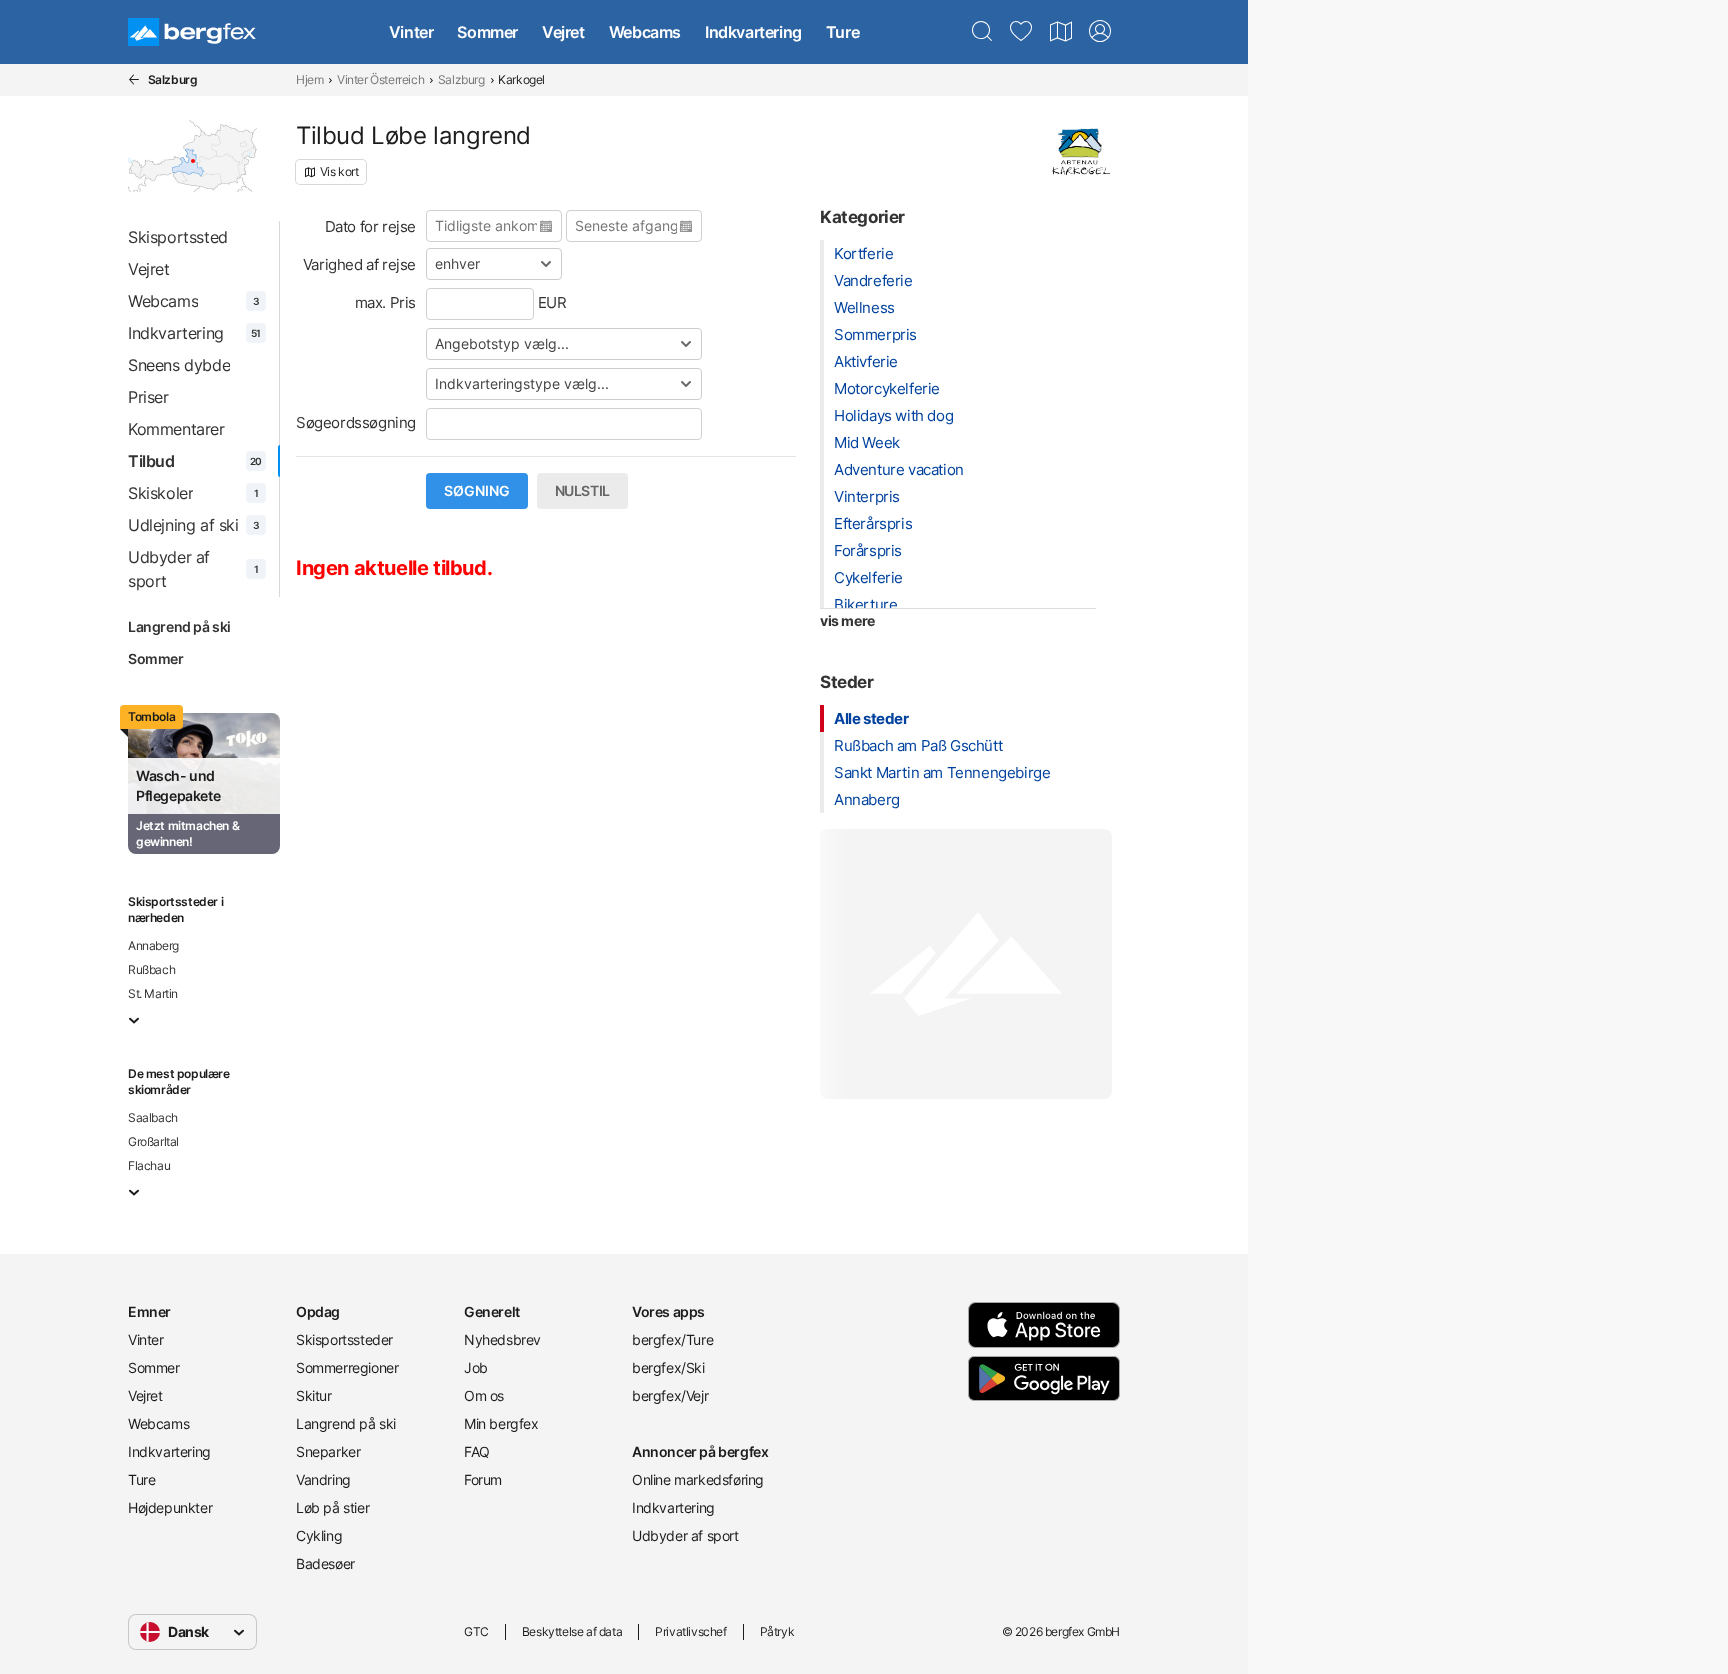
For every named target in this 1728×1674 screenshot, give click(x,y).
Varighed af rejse (359, 264)
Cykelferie (868, 577)
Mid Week (867, 442)
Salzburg (461, 79)
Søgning (477, 491)
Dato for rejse (370, 226)
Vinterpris (867, 496)
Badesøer (325, 1563)
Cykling (319, 1535)
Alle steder (871, 718)
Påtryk (777, 1631)
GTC (476, 1631)
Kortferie (863, 253)
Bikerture (865, 604)
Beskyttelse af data (572, 1631)
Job (476, 1367)
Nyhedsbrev (502, 1339)
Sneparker (328, 1451)
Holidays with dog (893, 415)
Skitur (314, 1395)
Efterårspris (873, 523)
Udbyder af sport (685, 1535)
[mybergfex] (1100, 32)
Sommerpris (875, 334)
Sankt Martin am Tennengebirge (942, 772)
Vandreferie (873, 280)
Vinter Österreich (380, 79)
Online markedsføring (698, 1479)
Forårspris (868, 550)
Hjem (309, 79)
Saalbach (153, 1117)
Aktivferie (866, 361)
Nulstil (582, 491)
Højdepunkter (170, 1507)
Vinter (411, 32)
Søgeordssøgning (356, 422)
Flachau (149, 1165)
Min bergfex (501, 1423)
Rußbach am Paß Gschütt (918, 745)
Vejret (563, 32)
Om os (484, 1395)
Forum (483, 1479)
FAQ (477, 1451)
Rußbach (151, 969)
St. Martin (153, 993)
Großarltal (153, 1141)
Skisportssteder (344, 1339)
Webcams (645, 32)
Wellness (864, 307)
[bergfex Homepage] (192, 32)
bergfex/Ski (668, 1367)
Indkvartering (753, 32)
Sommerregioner (347, 1367)
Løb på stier (332, 1507)
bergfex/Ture (672, 1339)
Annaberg (153, 945)
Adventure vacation (899, 469)
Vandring (323, 1479)
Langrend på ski (179, 626)
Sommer (487, 32)
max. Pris (385, 302)
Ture (842, 32)
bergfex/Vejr (670, 1395)
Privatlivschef (690, 1631)
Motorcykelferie (887, 388)
